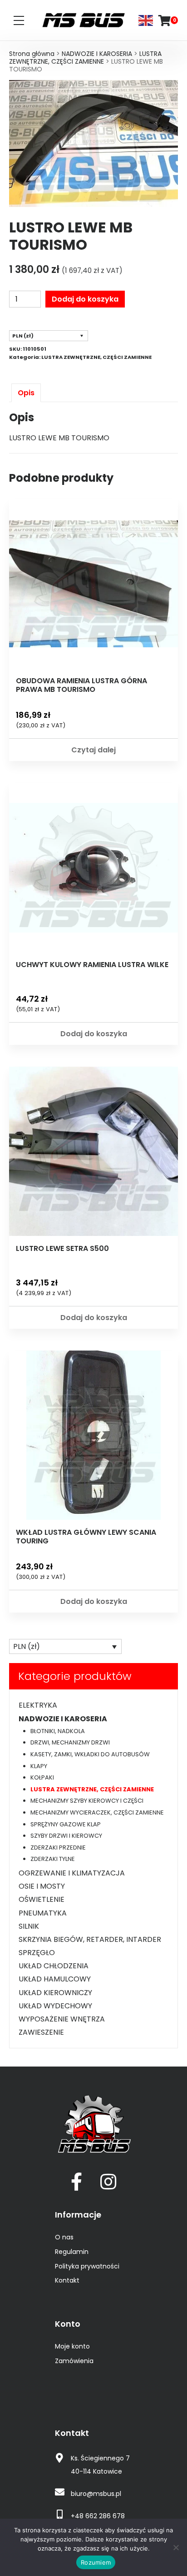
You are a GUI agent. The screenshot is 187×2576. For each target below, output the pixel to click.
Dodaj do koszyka (85, 299)
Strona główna (32, 54)
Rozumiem (96, 2562)
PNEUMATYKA (43, 1913)
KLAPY (39, 1766)
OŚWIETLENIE (42, 1899)
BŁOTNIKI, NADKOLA (58, 1731)
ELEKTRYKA (38, 1705)
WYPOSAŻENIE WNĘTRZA (62, 2019)
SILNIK (29, 1926)
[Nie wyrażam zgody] (176, 2547)
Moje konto (72, 2346)
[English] (146, 20)
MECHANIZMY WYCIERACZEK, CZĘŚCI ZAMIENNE (97, 1812)
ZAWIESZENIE (41, 2032)
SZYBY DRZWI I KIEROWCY (66, 1836)
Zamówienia (74, 2361)
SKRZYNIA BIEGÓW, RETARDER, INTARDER (90, 1939)
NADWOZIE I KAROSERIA (97, 54)
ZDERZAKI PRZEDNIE (58, 1848)
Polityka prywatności (87, 2266)
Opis (26, 393)
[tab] (26, 393)
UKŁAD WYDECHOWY (55, 2006)
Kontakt (67, 2280)
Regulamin (72, 2252)
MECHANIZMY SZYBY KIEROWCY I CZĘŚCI (87, 1801)
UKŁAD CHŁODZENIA (54, 1966)
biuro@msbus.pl (96, 2494)
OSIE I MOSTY (42, 1886)
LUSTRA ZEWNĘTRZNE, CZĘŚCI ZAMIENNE (85, 58)
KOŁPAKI (42, 1777)
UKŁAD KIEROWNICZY (55, 1993)
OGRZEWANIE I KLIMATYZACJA (72, 1873)
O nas (64, 2237)
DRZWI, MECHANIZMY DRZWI (70, 1742)
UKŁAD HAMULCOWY (55, 1979)
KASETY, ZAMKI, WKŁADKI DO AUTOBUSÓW (90, 1754)
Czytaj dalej (93, 750)
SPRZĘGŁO (37, 1953)
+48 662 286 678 (98, 2516)
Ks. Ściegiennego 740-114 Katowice (100, 2465)
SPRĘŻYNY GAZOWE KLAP (66, 1824)
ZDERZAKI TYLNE (53, 1859)
